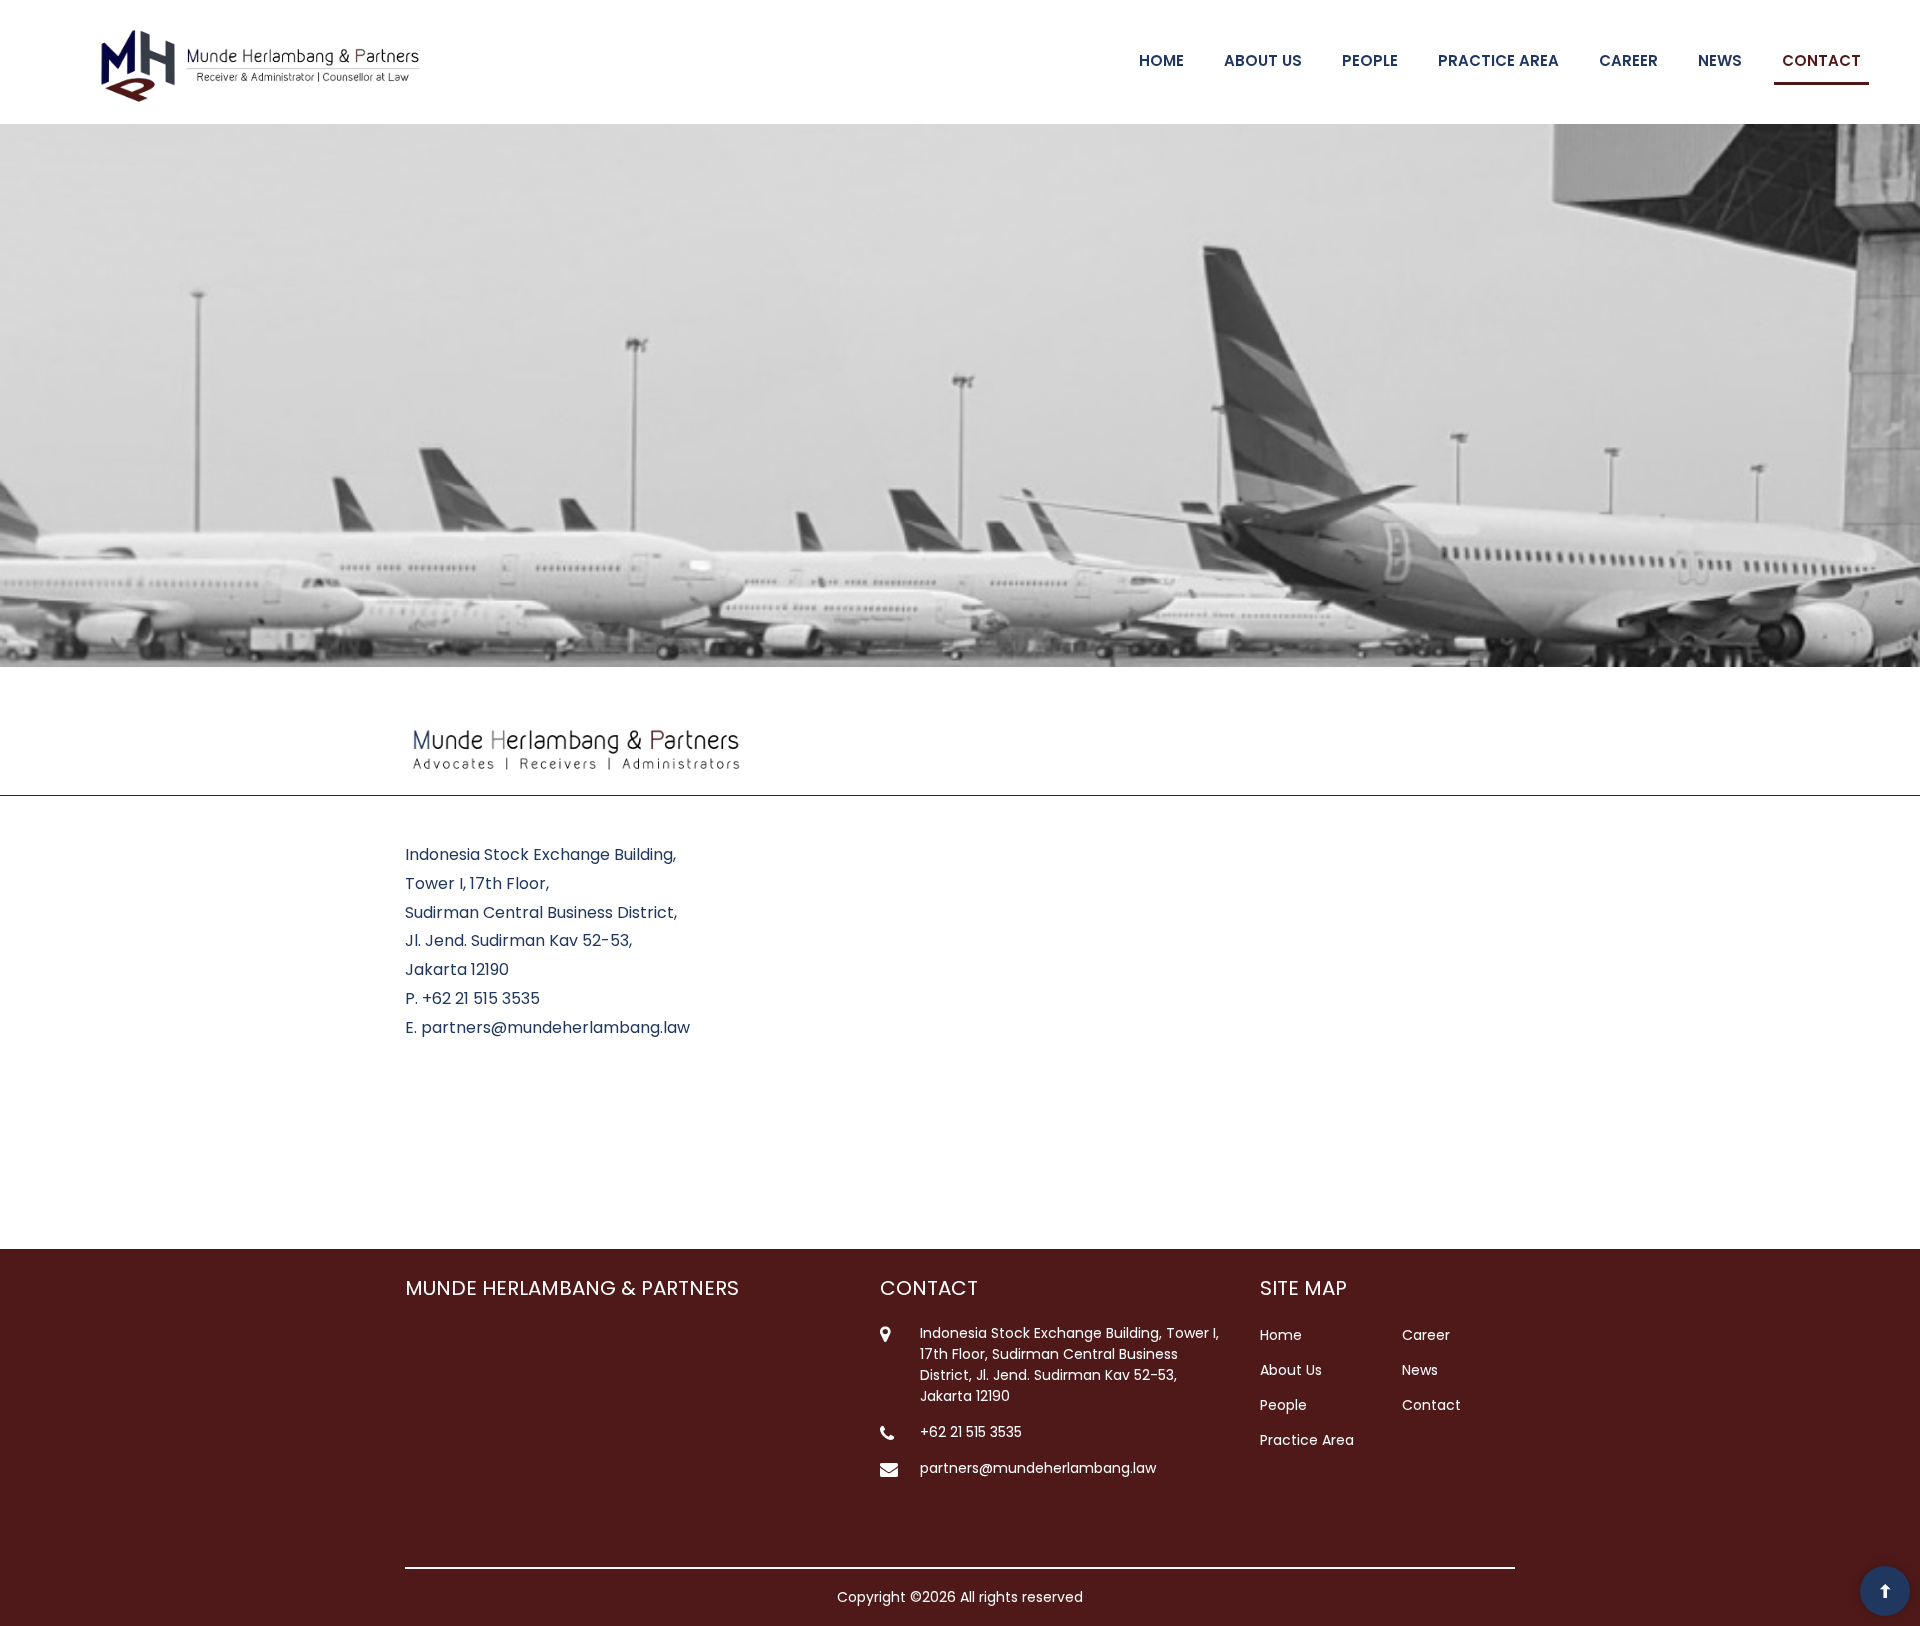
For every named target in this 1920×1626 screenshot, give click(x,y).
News (1420, 1370)
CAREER (1628, 60)
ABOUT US (1263, 60)
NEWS (1720, 60)
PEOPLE (1370, 60)
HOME (1161, 60)
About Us (1291, 1370)
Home (1281, 1335)
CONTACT (1821, 60)
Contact (1431, 1405)
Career (1426, 1335)
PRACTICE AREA (1498, 60)
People (1283, 1405)
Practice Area (1307, 1440)
